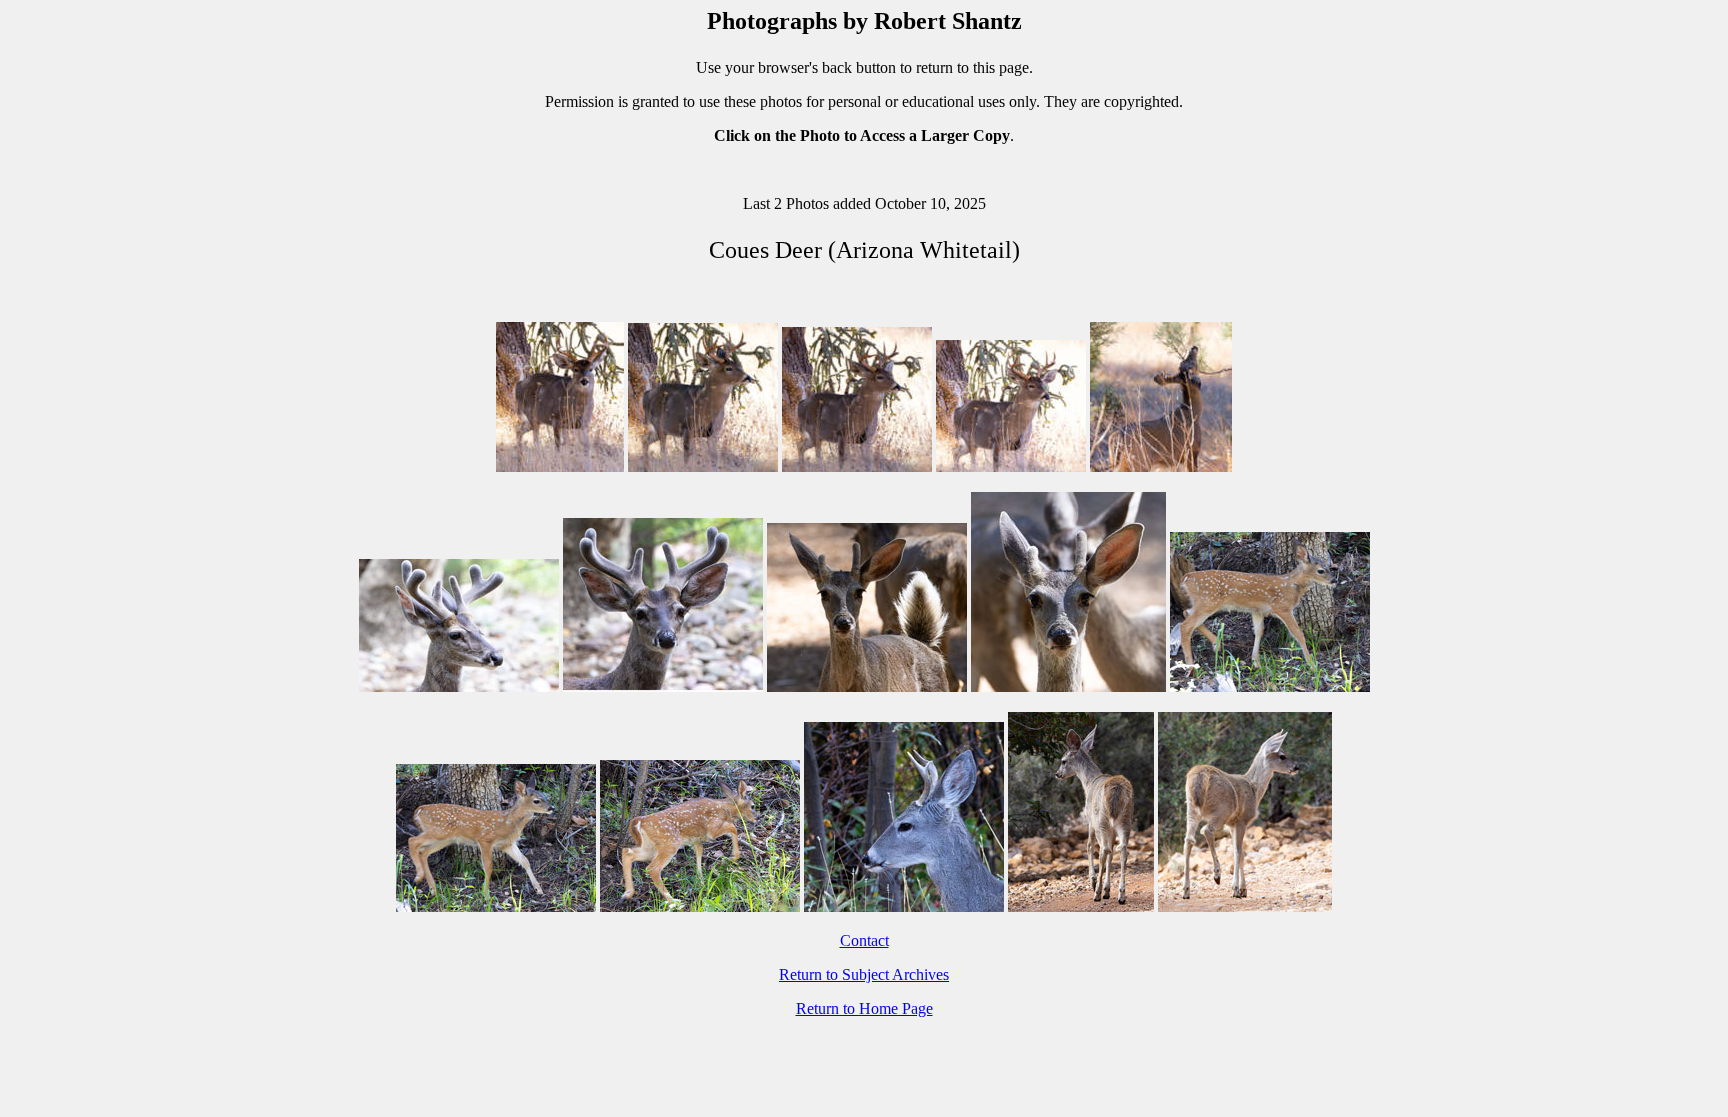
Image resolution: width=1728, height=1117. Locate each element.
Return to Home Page (864, 1008)
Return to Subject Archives (864, 974)
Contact (864, 940)
